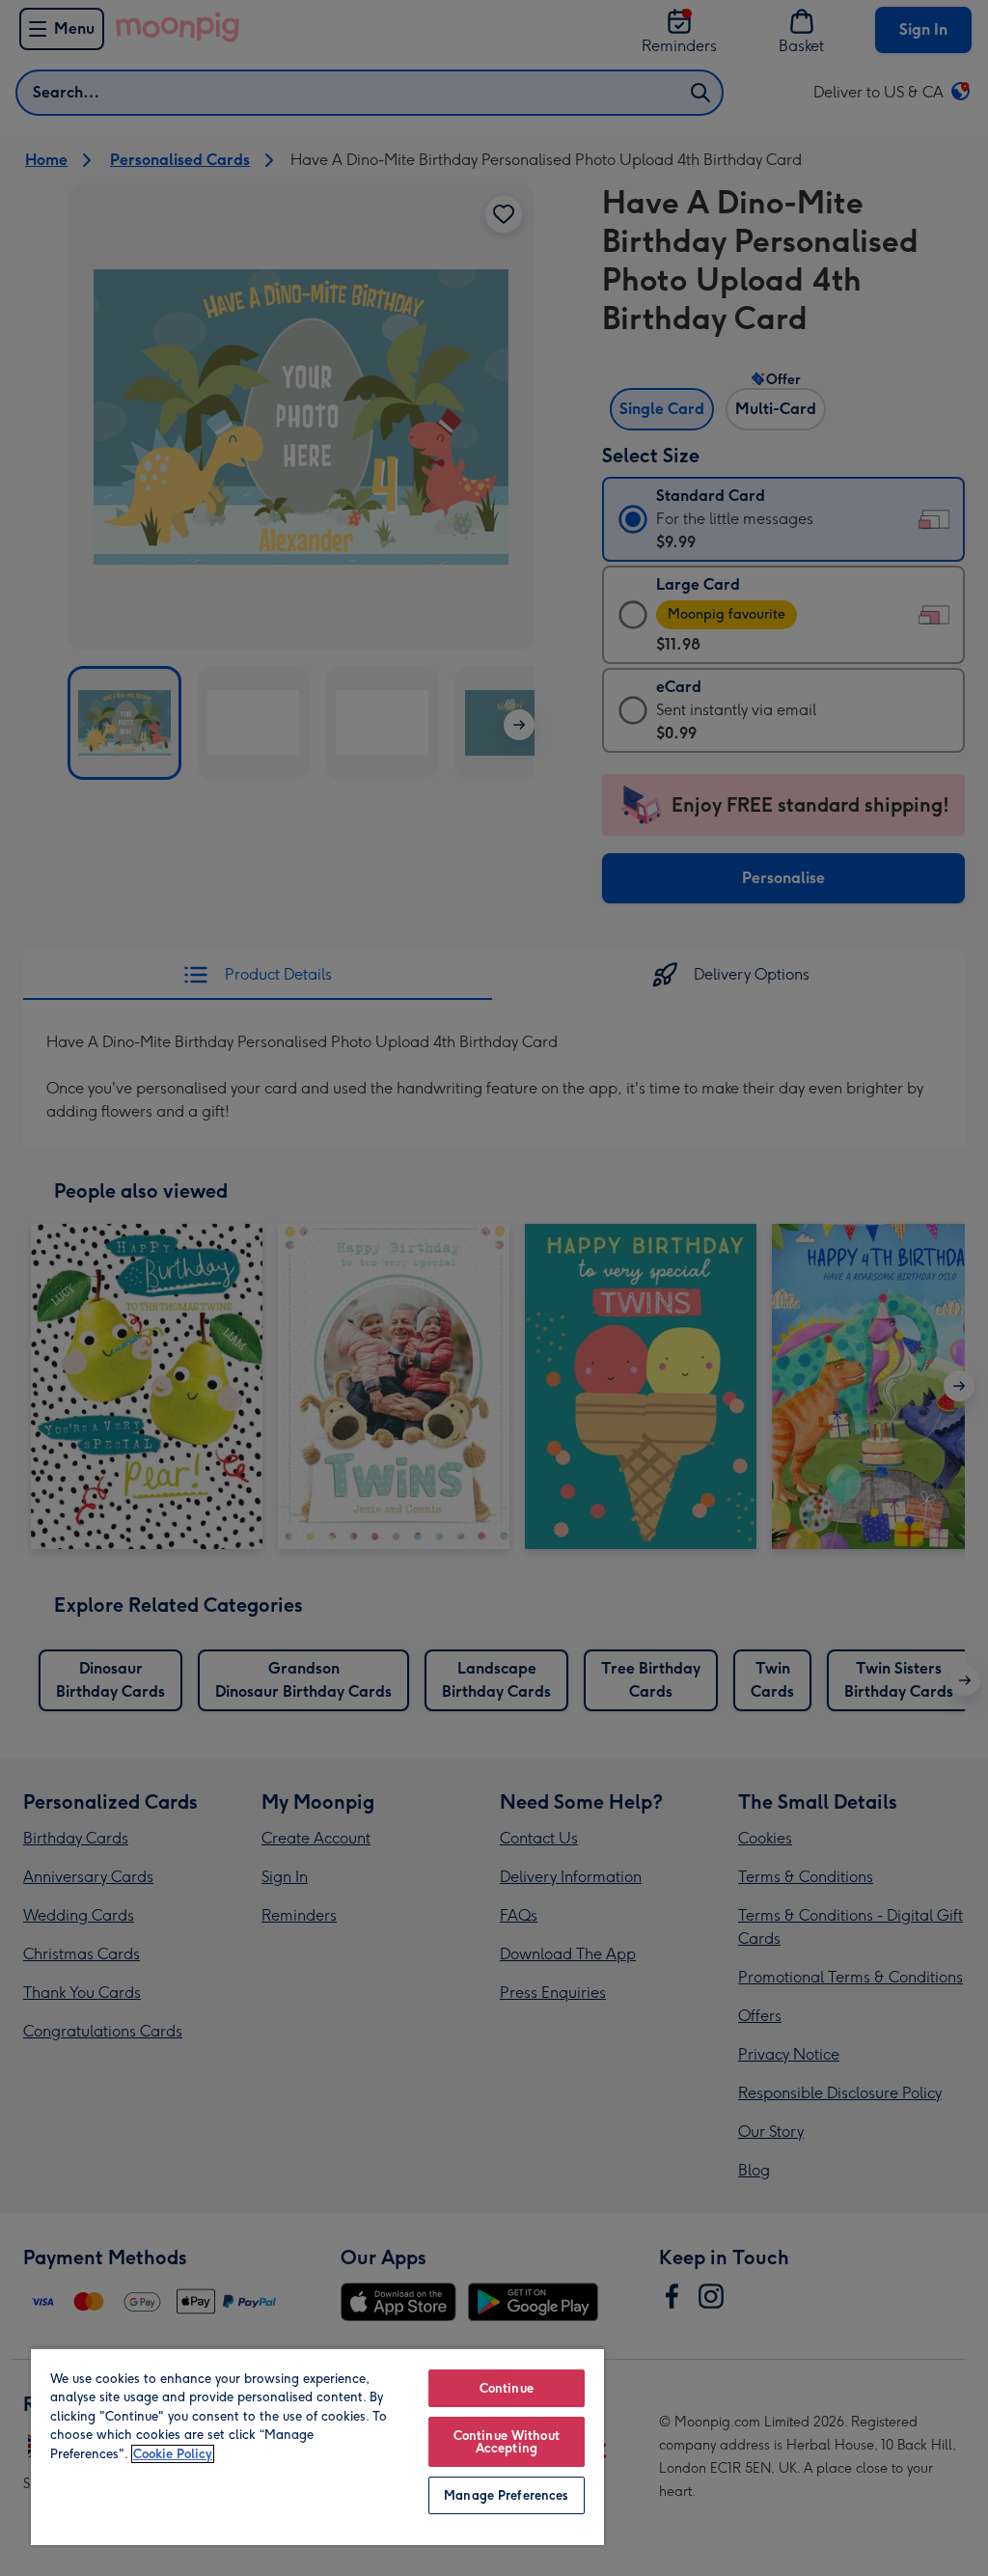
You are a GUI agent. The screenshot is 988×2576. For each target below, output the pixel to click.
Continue (507, 2388)
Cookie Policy (173, 2454)
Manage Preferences (506, 2495)
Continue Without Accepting (507, 2442)
